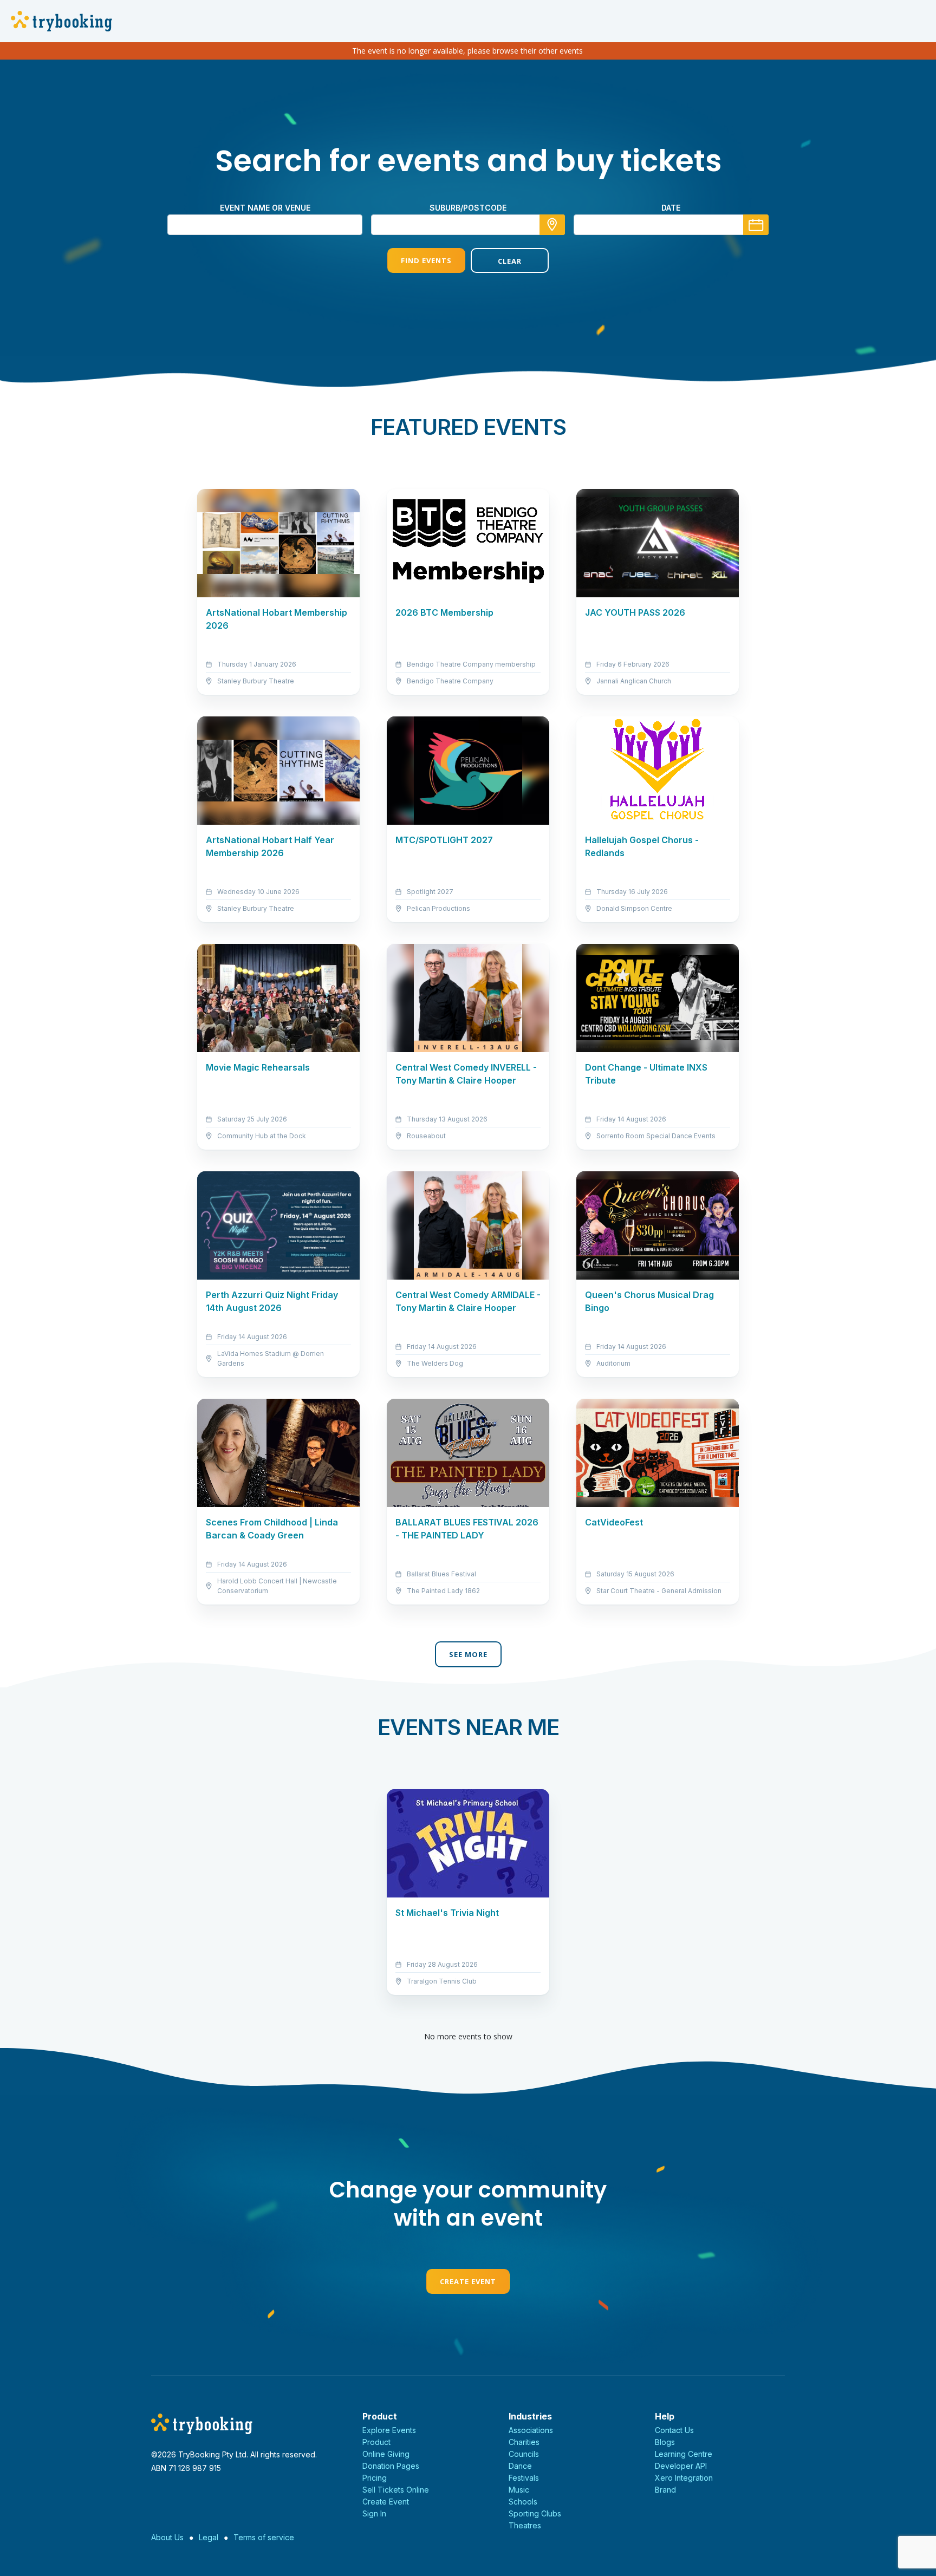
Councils (524, 2454)
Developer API (681, 2466)
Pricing (375, 2478)
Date (671, 208)
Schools (523, 2502)
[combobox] (468, 225)
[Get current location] (552, 225)
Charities (524, 2442)
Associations (531, 2430)
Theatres (525, 2525)
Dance (520, 2466)
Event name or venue (265, 208)
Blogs (665, 2442)
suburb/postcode (468, 208)
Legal (209, 2537)
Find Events (426, 260)
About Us (167, 2537)
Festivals (524, 2478)
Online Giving (386, 2454)
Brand (665, 2490)
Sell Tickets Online (396, 2490)
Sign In (374, 2513)
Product (376, 2442)
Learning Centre (684, 2454)
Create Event (468, 2281)
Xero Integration (684, 2478)
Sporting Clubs (535, 2513)
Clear (510, 261)
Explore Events (389, 2430)
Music (519, 2490)
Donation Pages (391, 2466)
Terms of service (264, 2537)
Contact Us (674, 2430)
